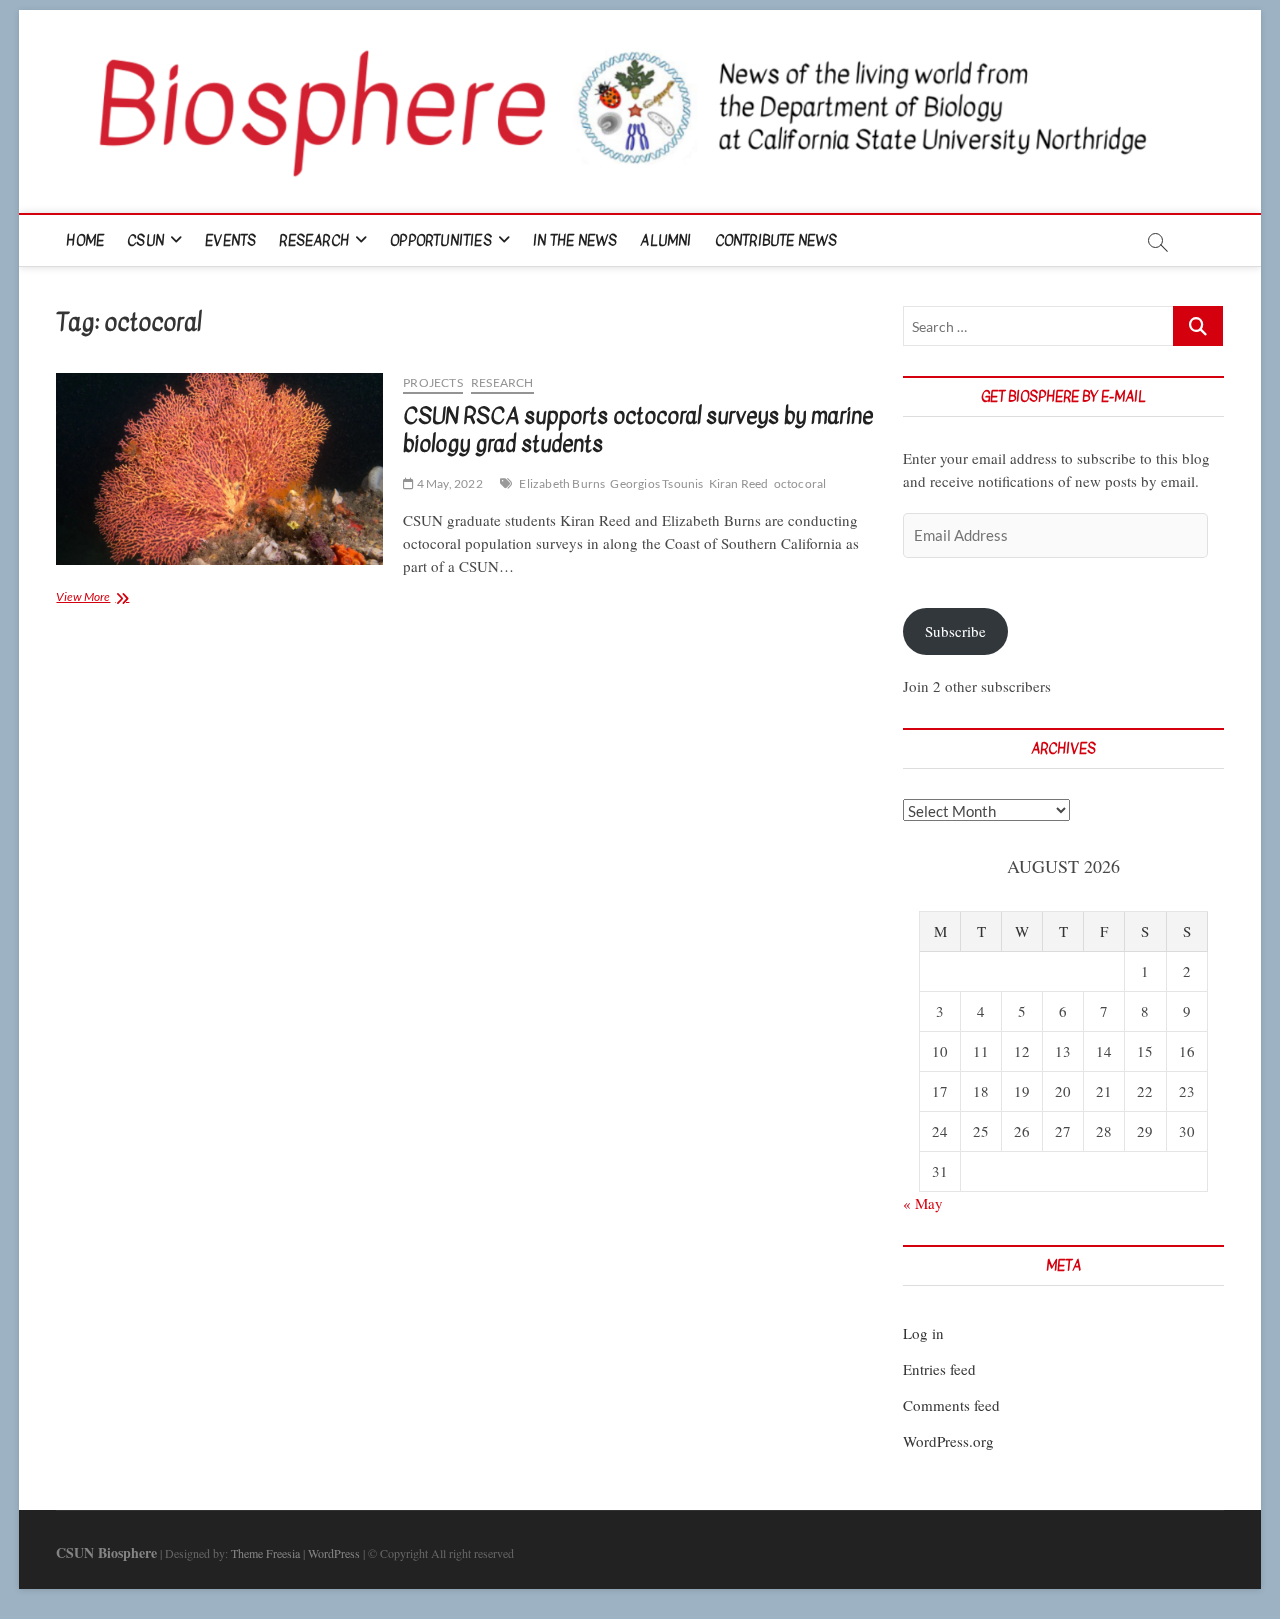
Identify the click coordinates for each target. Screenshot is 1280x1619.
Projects (433, 382)
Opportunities (441, 240)
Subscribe (955, 631)
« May (923, 1203)
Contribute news (776, 240)
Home (85, 240)
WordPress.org (948, 1441)
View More (105, 598)
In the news (575, 240)
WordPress (334, 1553)
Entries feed (939, 1369)
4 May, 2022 (448, 483)
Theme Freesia (265, 1553)
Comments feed (951, 1405)
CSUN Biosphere (106, 1552)
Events (230, 240)
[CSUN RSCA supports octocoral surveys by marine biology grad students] (219, 468)
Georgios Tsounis (656, 483)
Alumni (665, 240)
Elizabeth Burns (562, 483)
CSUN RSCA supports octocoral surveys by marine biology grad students (638, 430)
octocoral (800, 483)
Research (314, 240)
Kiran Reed (739, 483)
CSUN (145, 240)
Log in (923, 1333)
